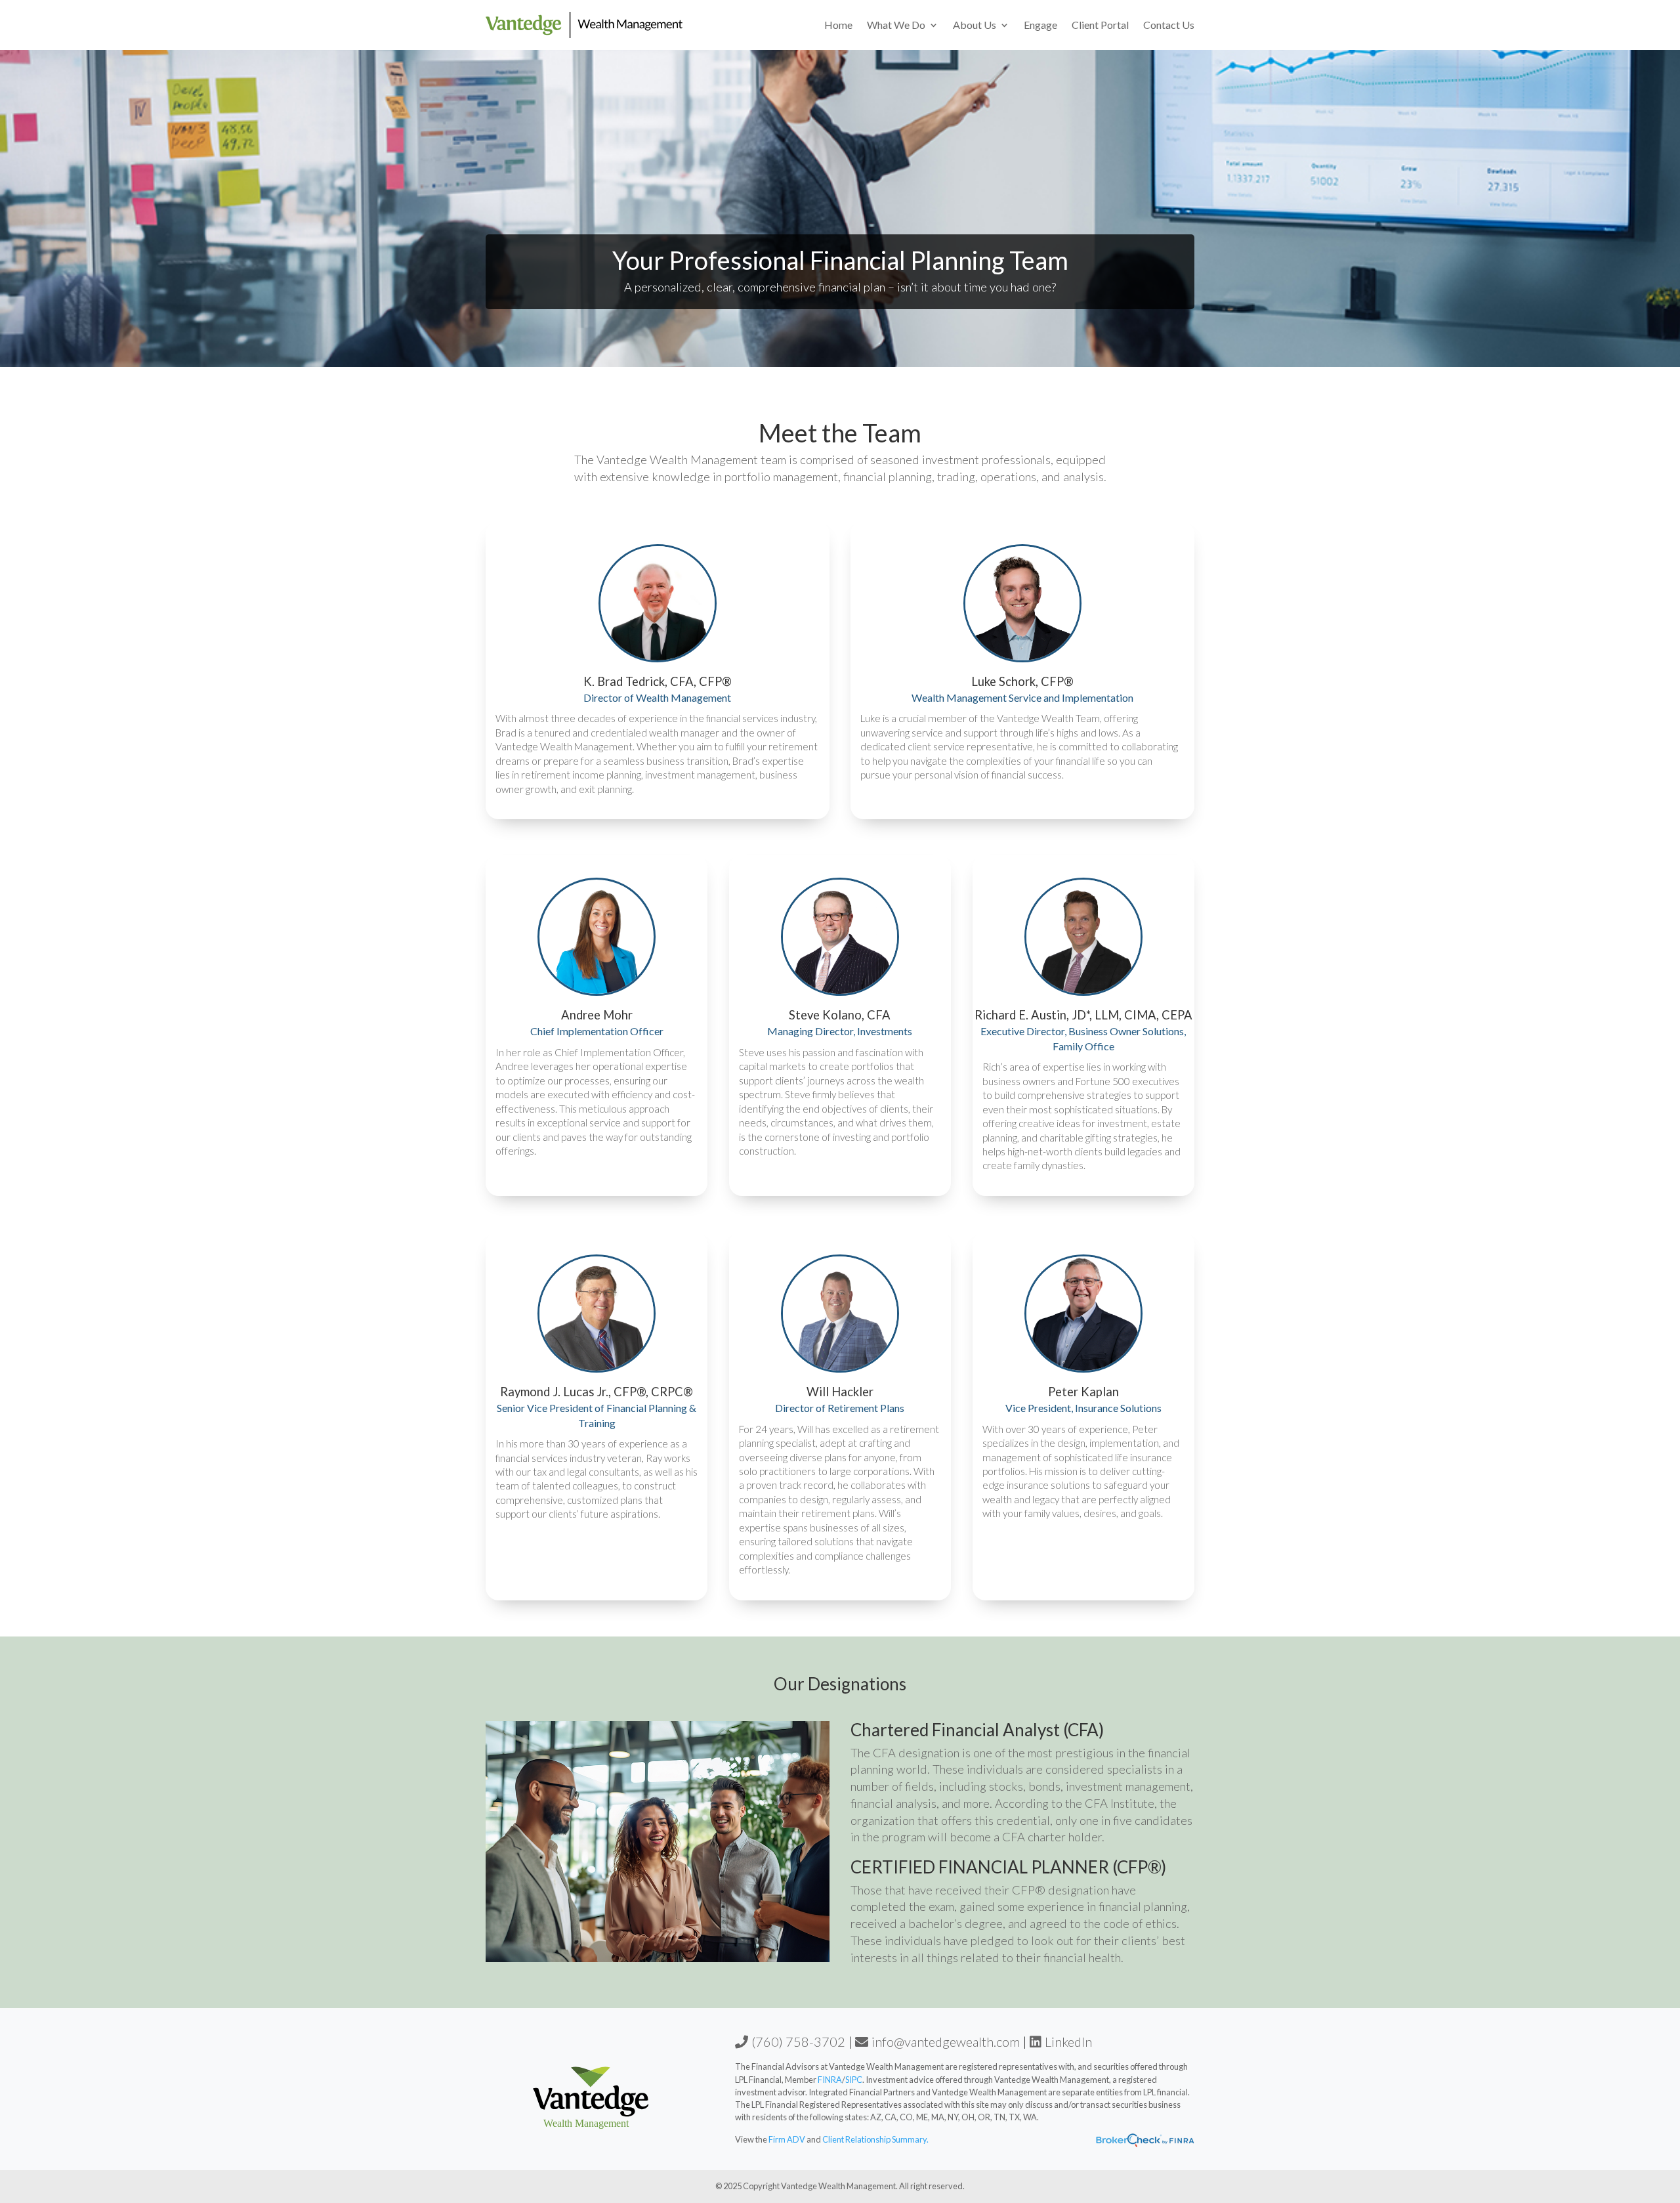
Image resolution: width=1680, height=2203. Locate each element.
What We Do (896, 25)
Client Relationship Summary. (875, 2139)
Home (838, 25)
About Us (975, 25)
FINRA (830, 2080)
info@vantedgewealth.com (946, 2042)
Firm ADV (787, 2139)
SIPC (854, 2080)
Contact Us (1169, 25)
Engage (1040, 25)
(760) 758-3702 (798, 2042)
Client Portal (1100, 25)
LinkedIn (1068, 2042)
